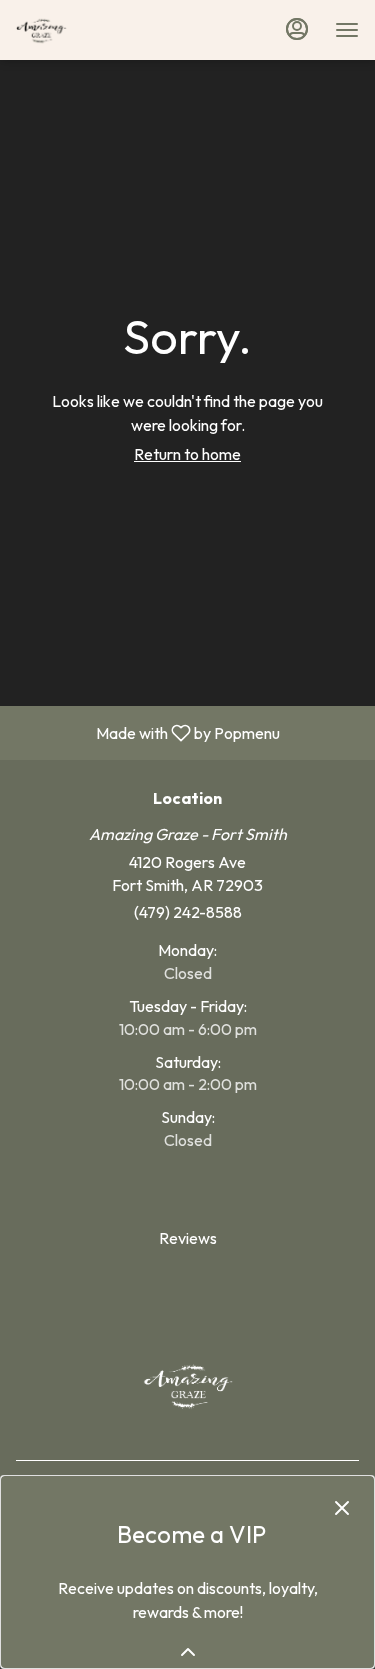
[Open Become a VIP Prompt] (188, 1652)
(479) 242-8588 (188, 912)
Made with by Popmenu (147, 732)
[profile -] (297, 29)
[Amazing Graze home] (106, 30)
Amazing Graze (187, 1385)
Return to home (187, 454)
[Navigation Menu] (347, 30)
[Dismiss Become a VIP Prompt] (342, 1508)
